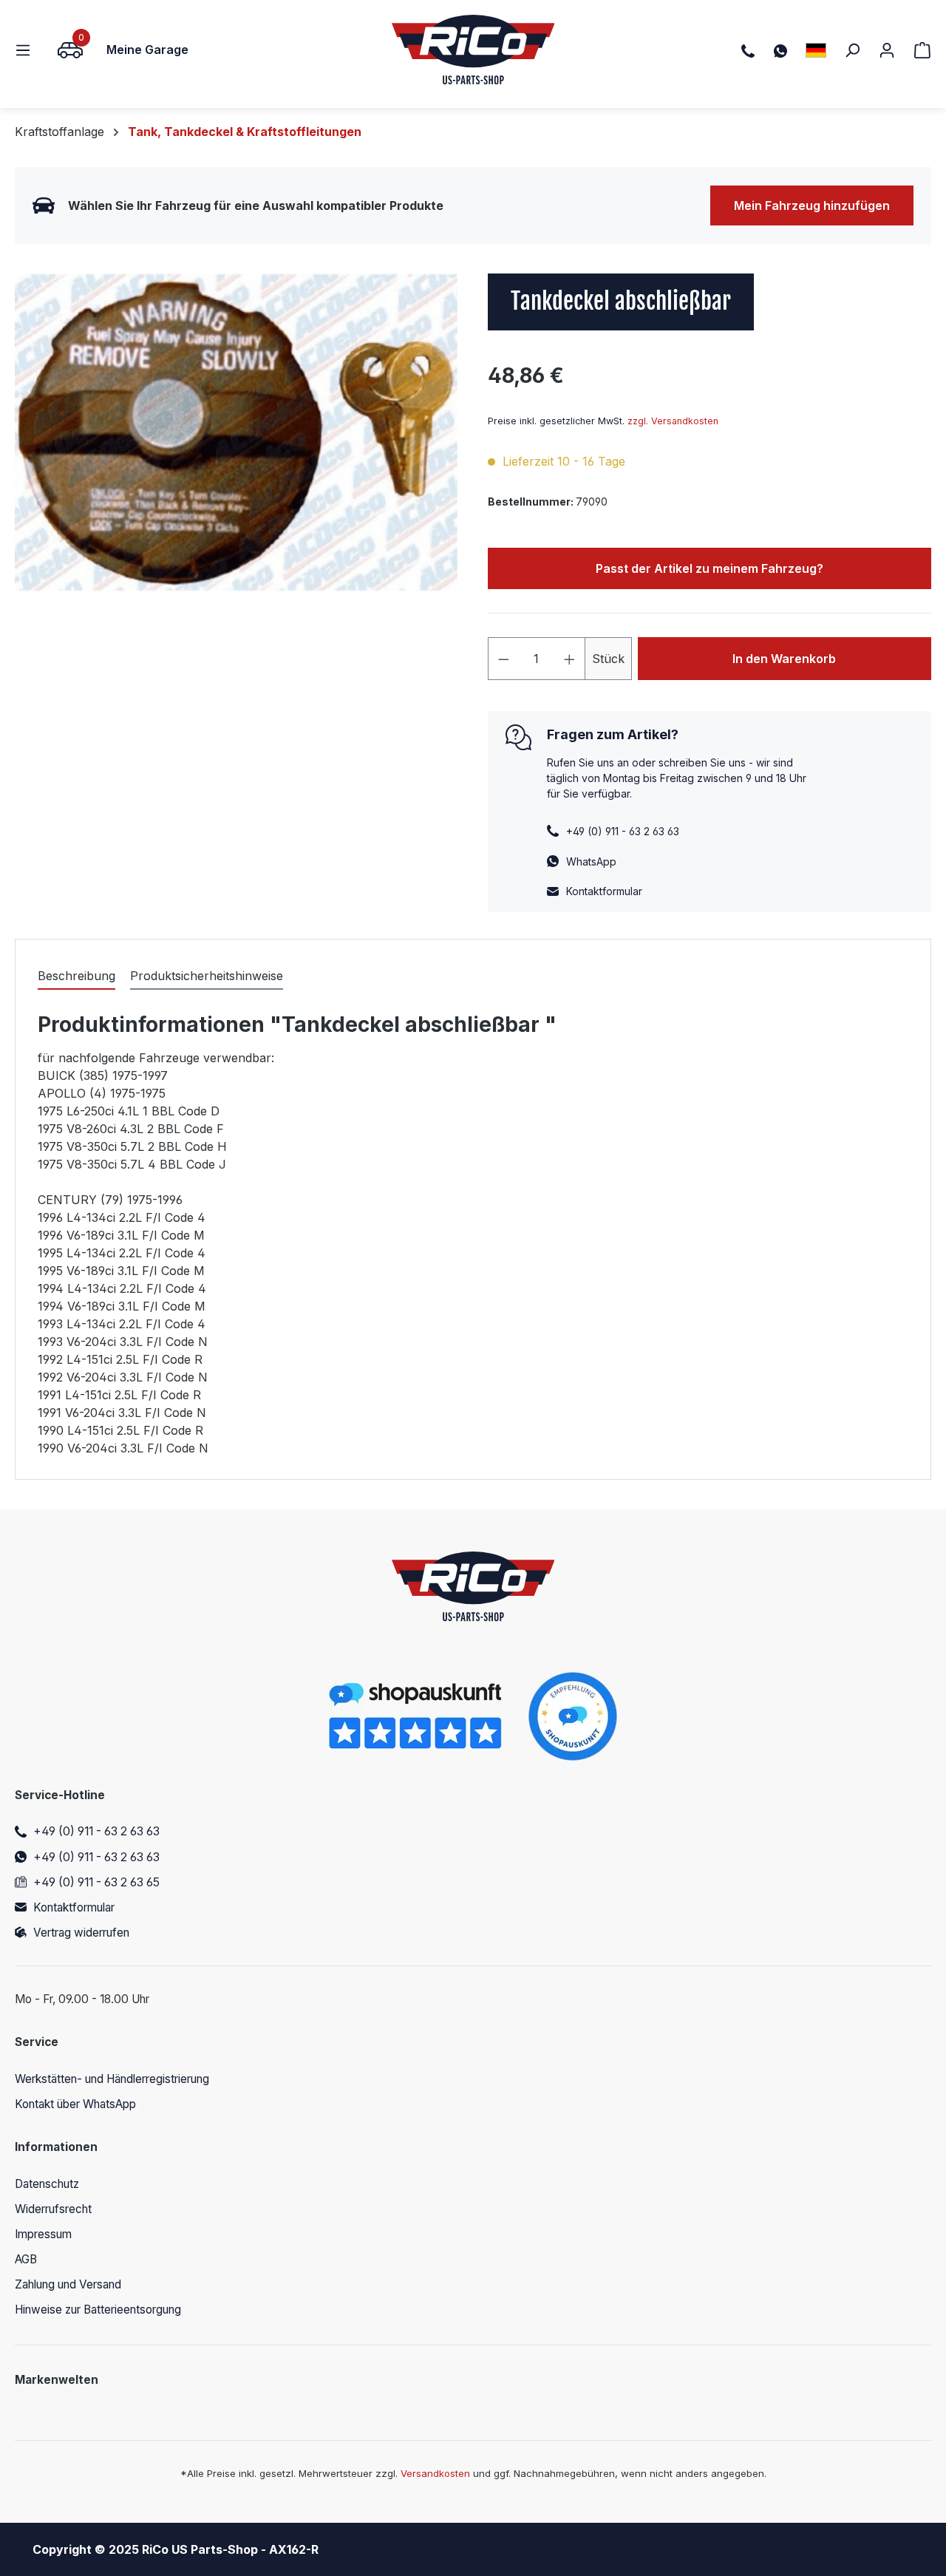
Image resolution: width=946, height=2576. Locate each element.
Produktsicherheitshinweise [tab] (207, 976)
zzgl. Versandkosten (673, 421)
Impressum (43, 2234)
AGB (26, 2259)
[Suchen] (852, 50)
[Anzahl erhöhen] (570, 659)
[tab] (76, 976)
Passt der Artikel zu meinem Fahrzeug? (709, 568)
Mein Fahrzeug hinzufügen (812, 205)
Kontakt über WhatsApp (75, 2104)
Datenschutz (47, 2184)
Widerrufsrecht (53, 2209)
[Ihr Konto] (887, 50)
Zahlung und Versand (68, 2284)
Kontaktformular (604, 891)
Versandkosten (435, 2473)
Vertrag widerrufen (81, 1933)
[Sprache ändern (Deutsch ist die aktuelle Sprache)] (816, 50)
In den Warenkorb (784, 659)
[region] (236, 432)
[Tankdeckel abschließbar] (236, 432)
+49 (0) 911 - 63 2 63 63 (96, 1831)
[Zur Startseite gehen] (473, 50)
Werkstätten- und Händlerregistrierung (112, 2079)
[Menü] (27, 50)
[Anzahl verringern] (503, 659)
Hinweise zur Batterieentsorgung (98, 2310)
